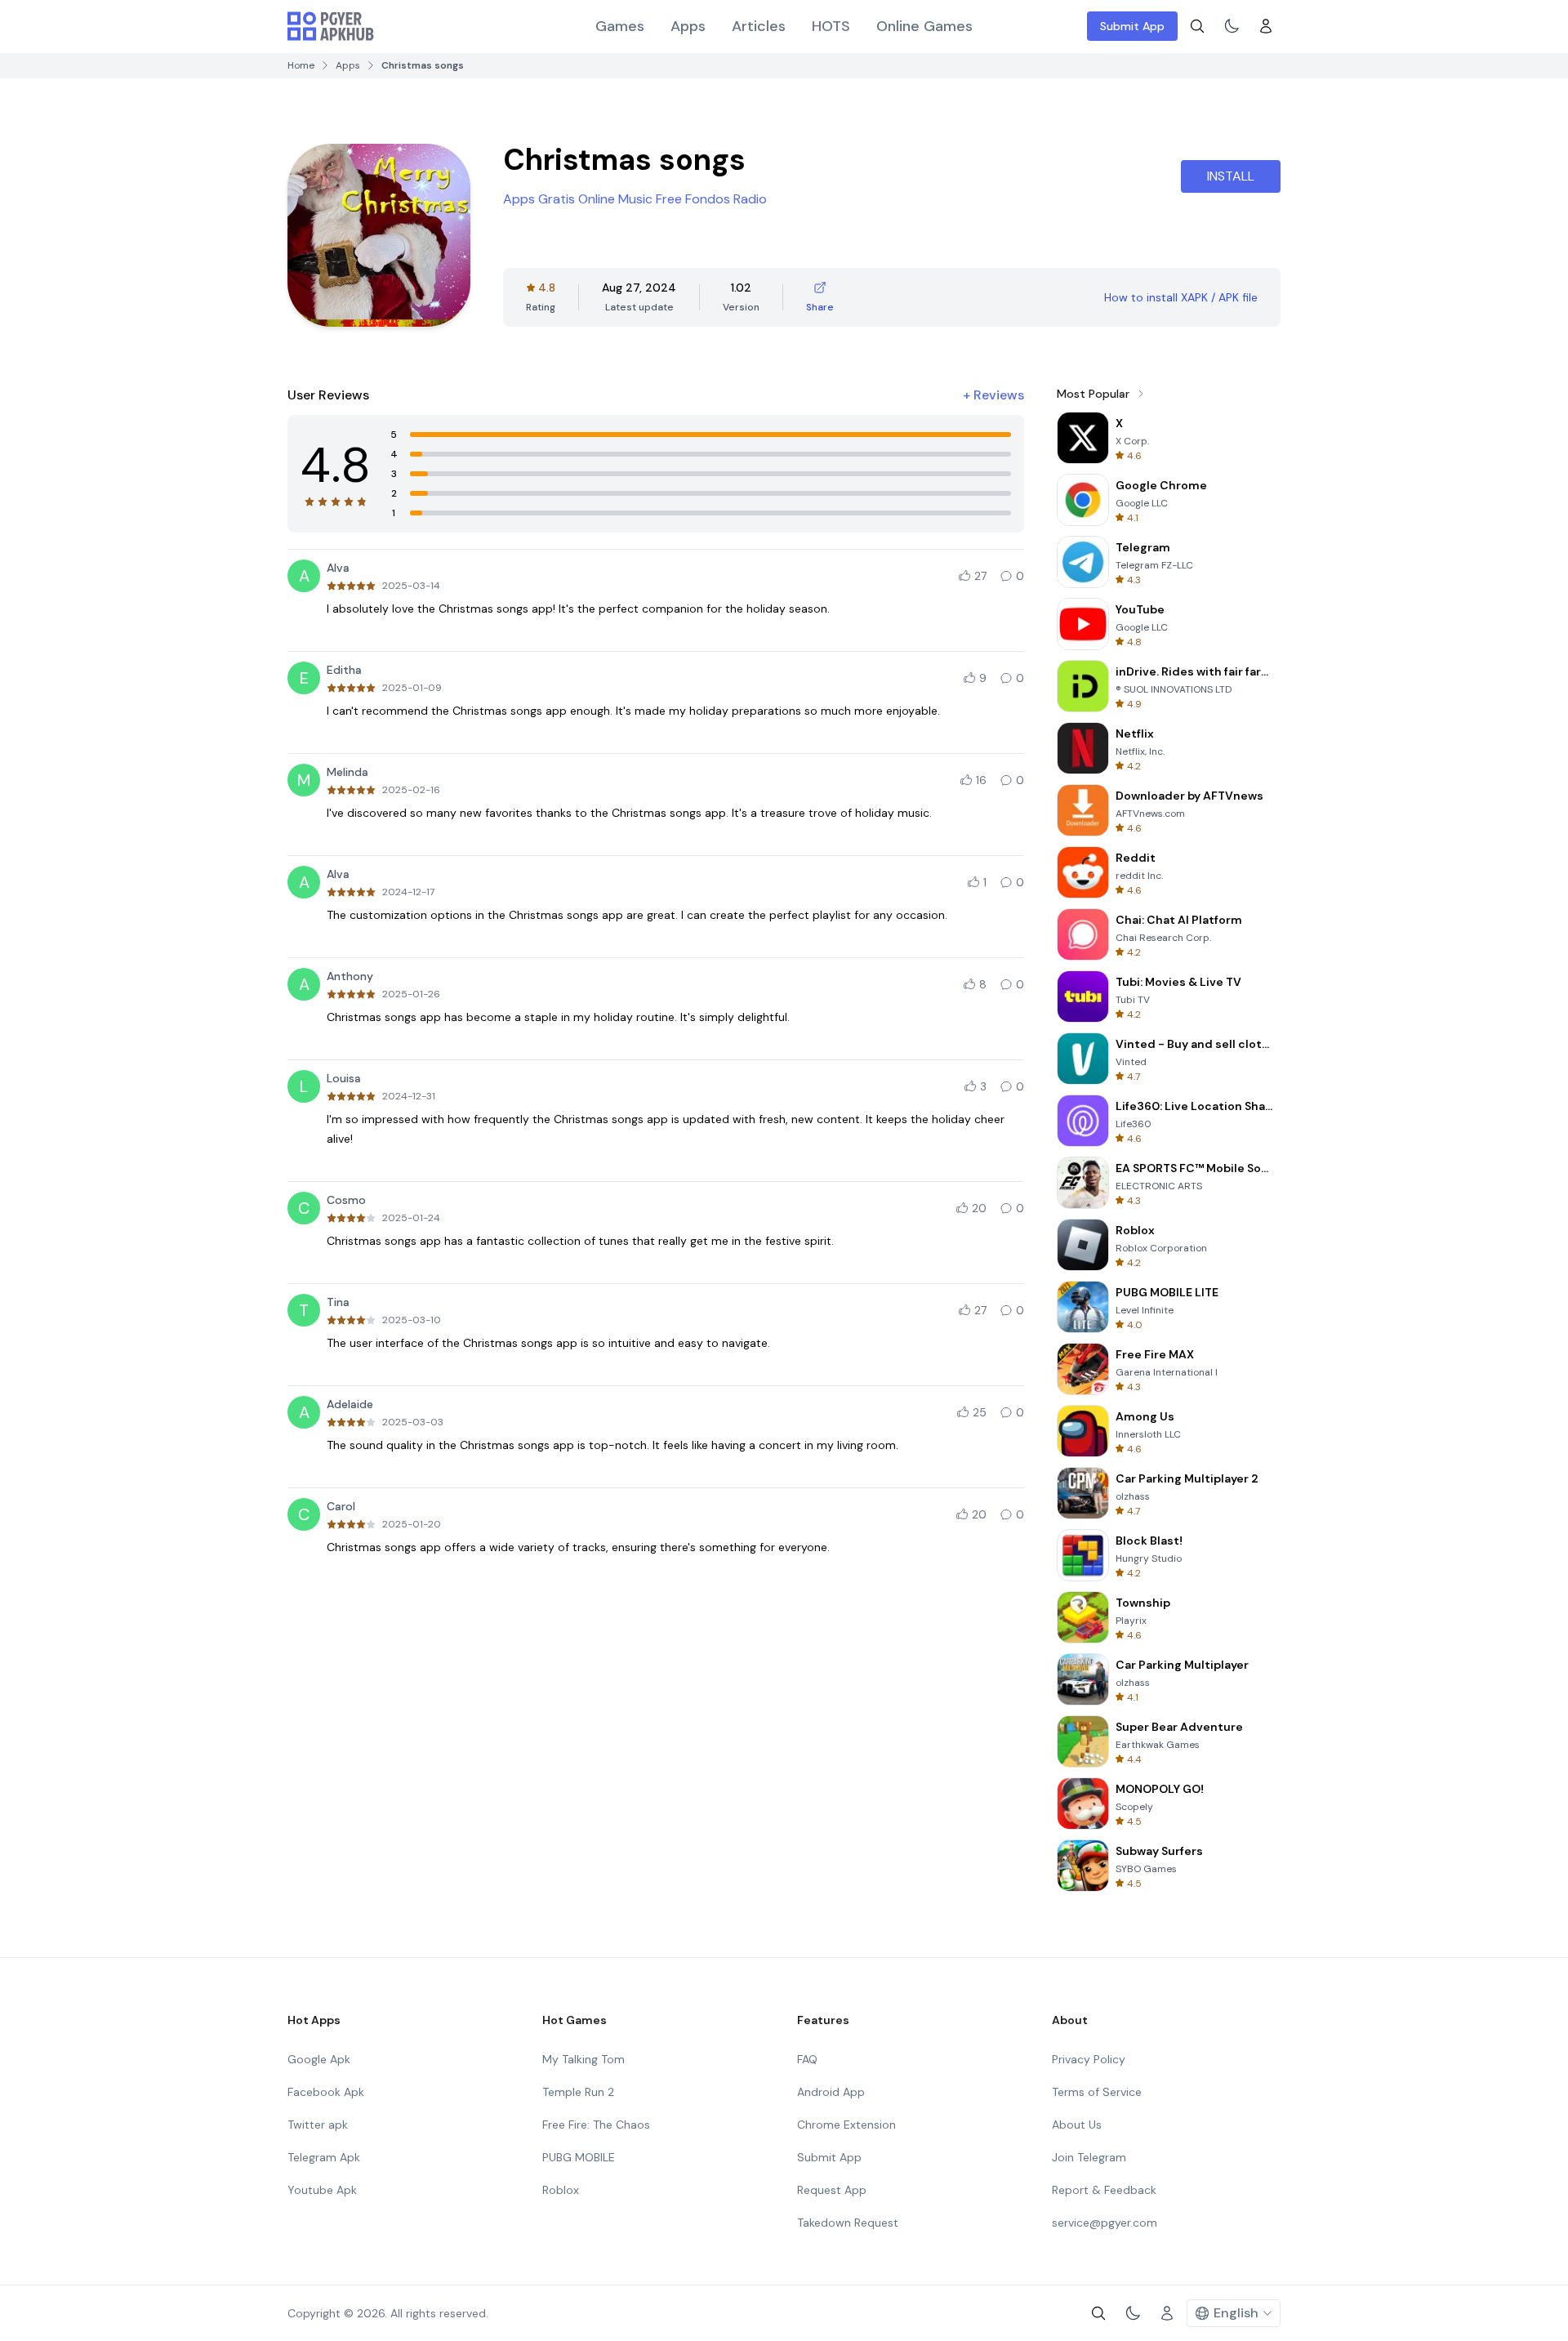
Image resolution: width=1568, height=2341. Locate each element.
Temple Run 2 (578, 2092)
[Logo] (331, 26)
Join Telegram (1089, 2157)
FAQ (807, 2059)
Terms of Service (1097, 2092)
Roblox (561, 2190)
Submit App (1132, 26)
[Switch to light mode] (1232, 26)
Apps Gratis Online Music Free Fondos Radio (635, 199)
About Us (1077, 2125)
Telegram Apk (324, 2157)
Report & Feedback (1104, 2190)
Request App (832, 2190)
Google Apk (319, 2059)
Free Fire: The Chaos (596, 2125)
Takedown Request (848, 2223)
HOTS (831, 26)
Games (620, 26)
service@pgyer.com (1105, 2223)
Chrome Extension (846, 2125)
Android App (831, 2092)
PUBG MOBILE (579, 2157)
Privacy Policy (1089, 2059)
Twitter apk (318, 2125)
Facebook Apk (326, 2092)
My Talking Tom (584, 2059)
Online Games (924, 26)
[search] (1197, 26)
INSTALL (1231, 176)
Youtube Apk (322, 2190)
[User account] (1266, 26)
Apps (688, 26)
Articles (759, 26)
